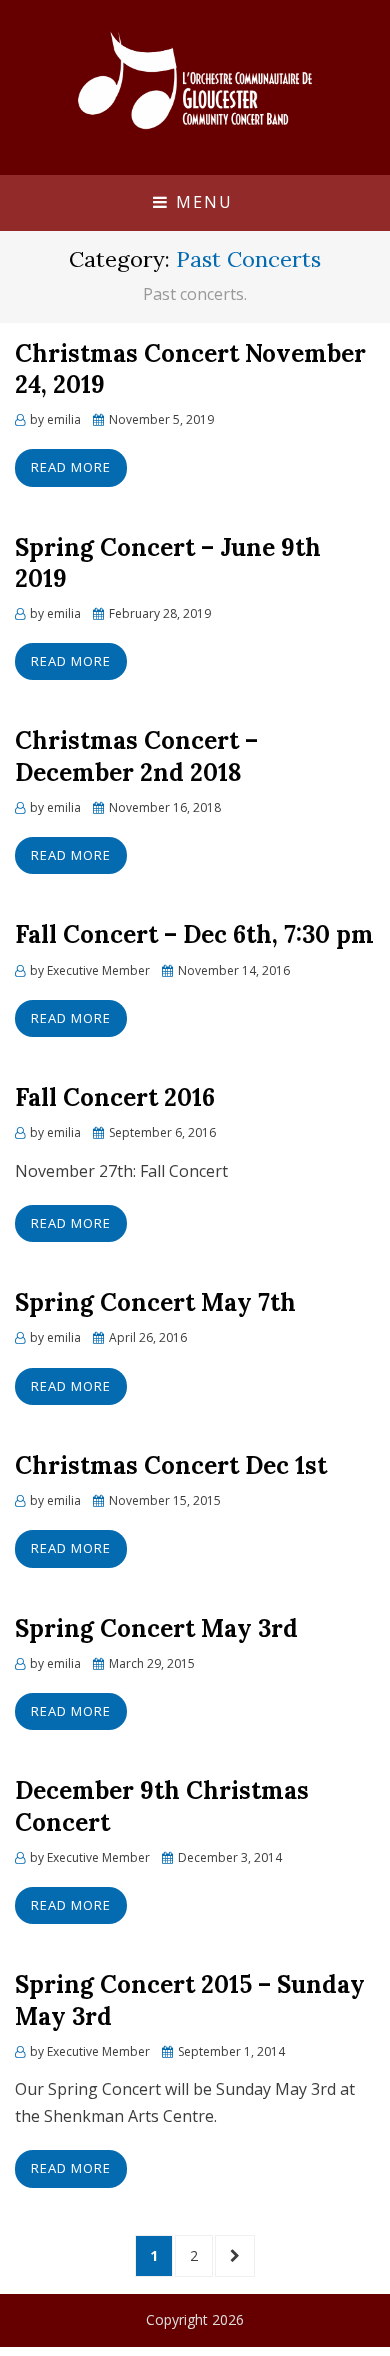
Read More (71, 467)
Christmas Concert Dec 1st (171, 1465)
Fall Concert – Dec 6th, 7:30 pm (194, 934)
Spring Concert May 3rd (156, 1628)
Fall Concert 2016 (115, 1097)
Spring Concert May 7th (155, 1302)
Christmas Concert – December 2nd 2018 (136, 756)
